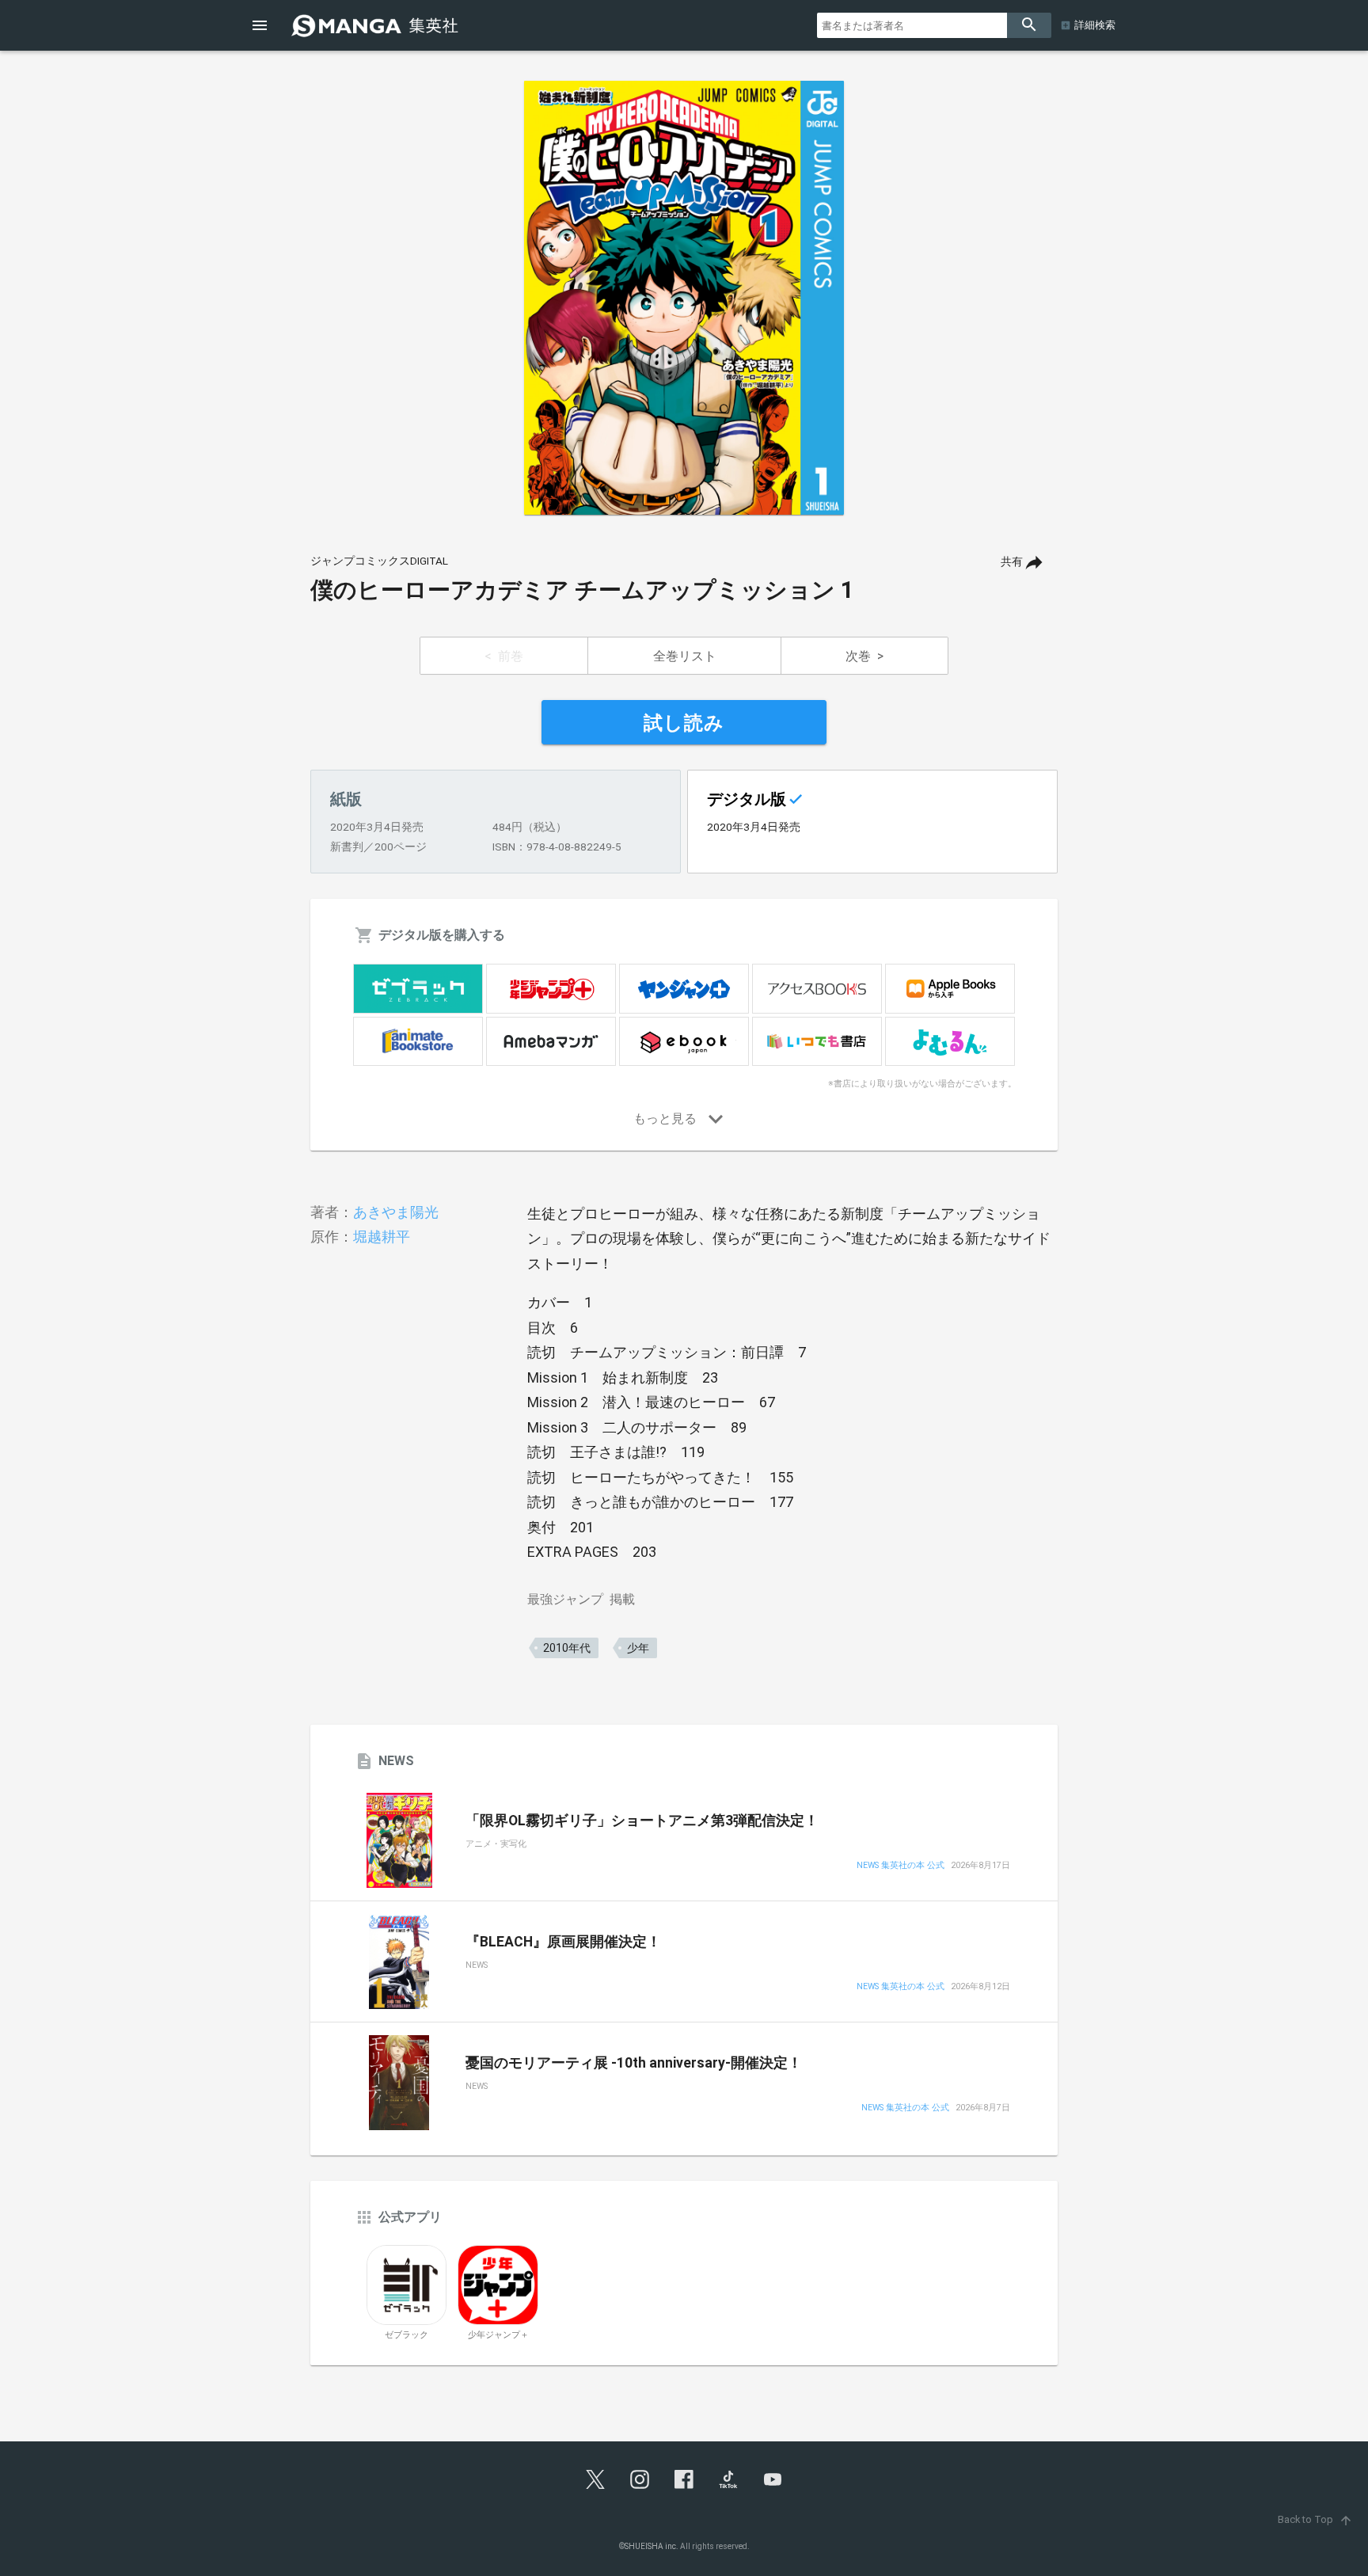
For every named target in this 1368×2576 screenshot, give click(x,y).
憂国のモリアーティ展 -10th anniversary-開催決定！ (634, 2063)
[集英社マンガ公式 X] (595, 2479)
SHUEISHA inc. (652, 2546)
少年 (638, 1648)
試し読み (684, 723)
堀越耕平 (382, 1237)
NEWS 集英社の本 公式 (901, 1866)
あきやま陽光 (396, 1212)
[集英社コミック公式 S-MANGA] (377, 25)
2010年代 (567, 1648)
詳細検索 (1095, 25)
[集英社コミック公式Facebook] (684, 2479)
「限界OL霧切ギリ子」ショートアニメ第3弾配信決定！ (642, 1821)
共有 (1012, 562)
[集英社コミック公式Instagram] (640, 2479)
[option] (684, 298)
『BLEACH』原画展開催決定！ (563, 1942)
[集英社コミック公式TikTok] (728, 2479)
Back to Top (1315, 2519)
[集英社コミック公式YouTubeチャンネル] (773, 2479)
